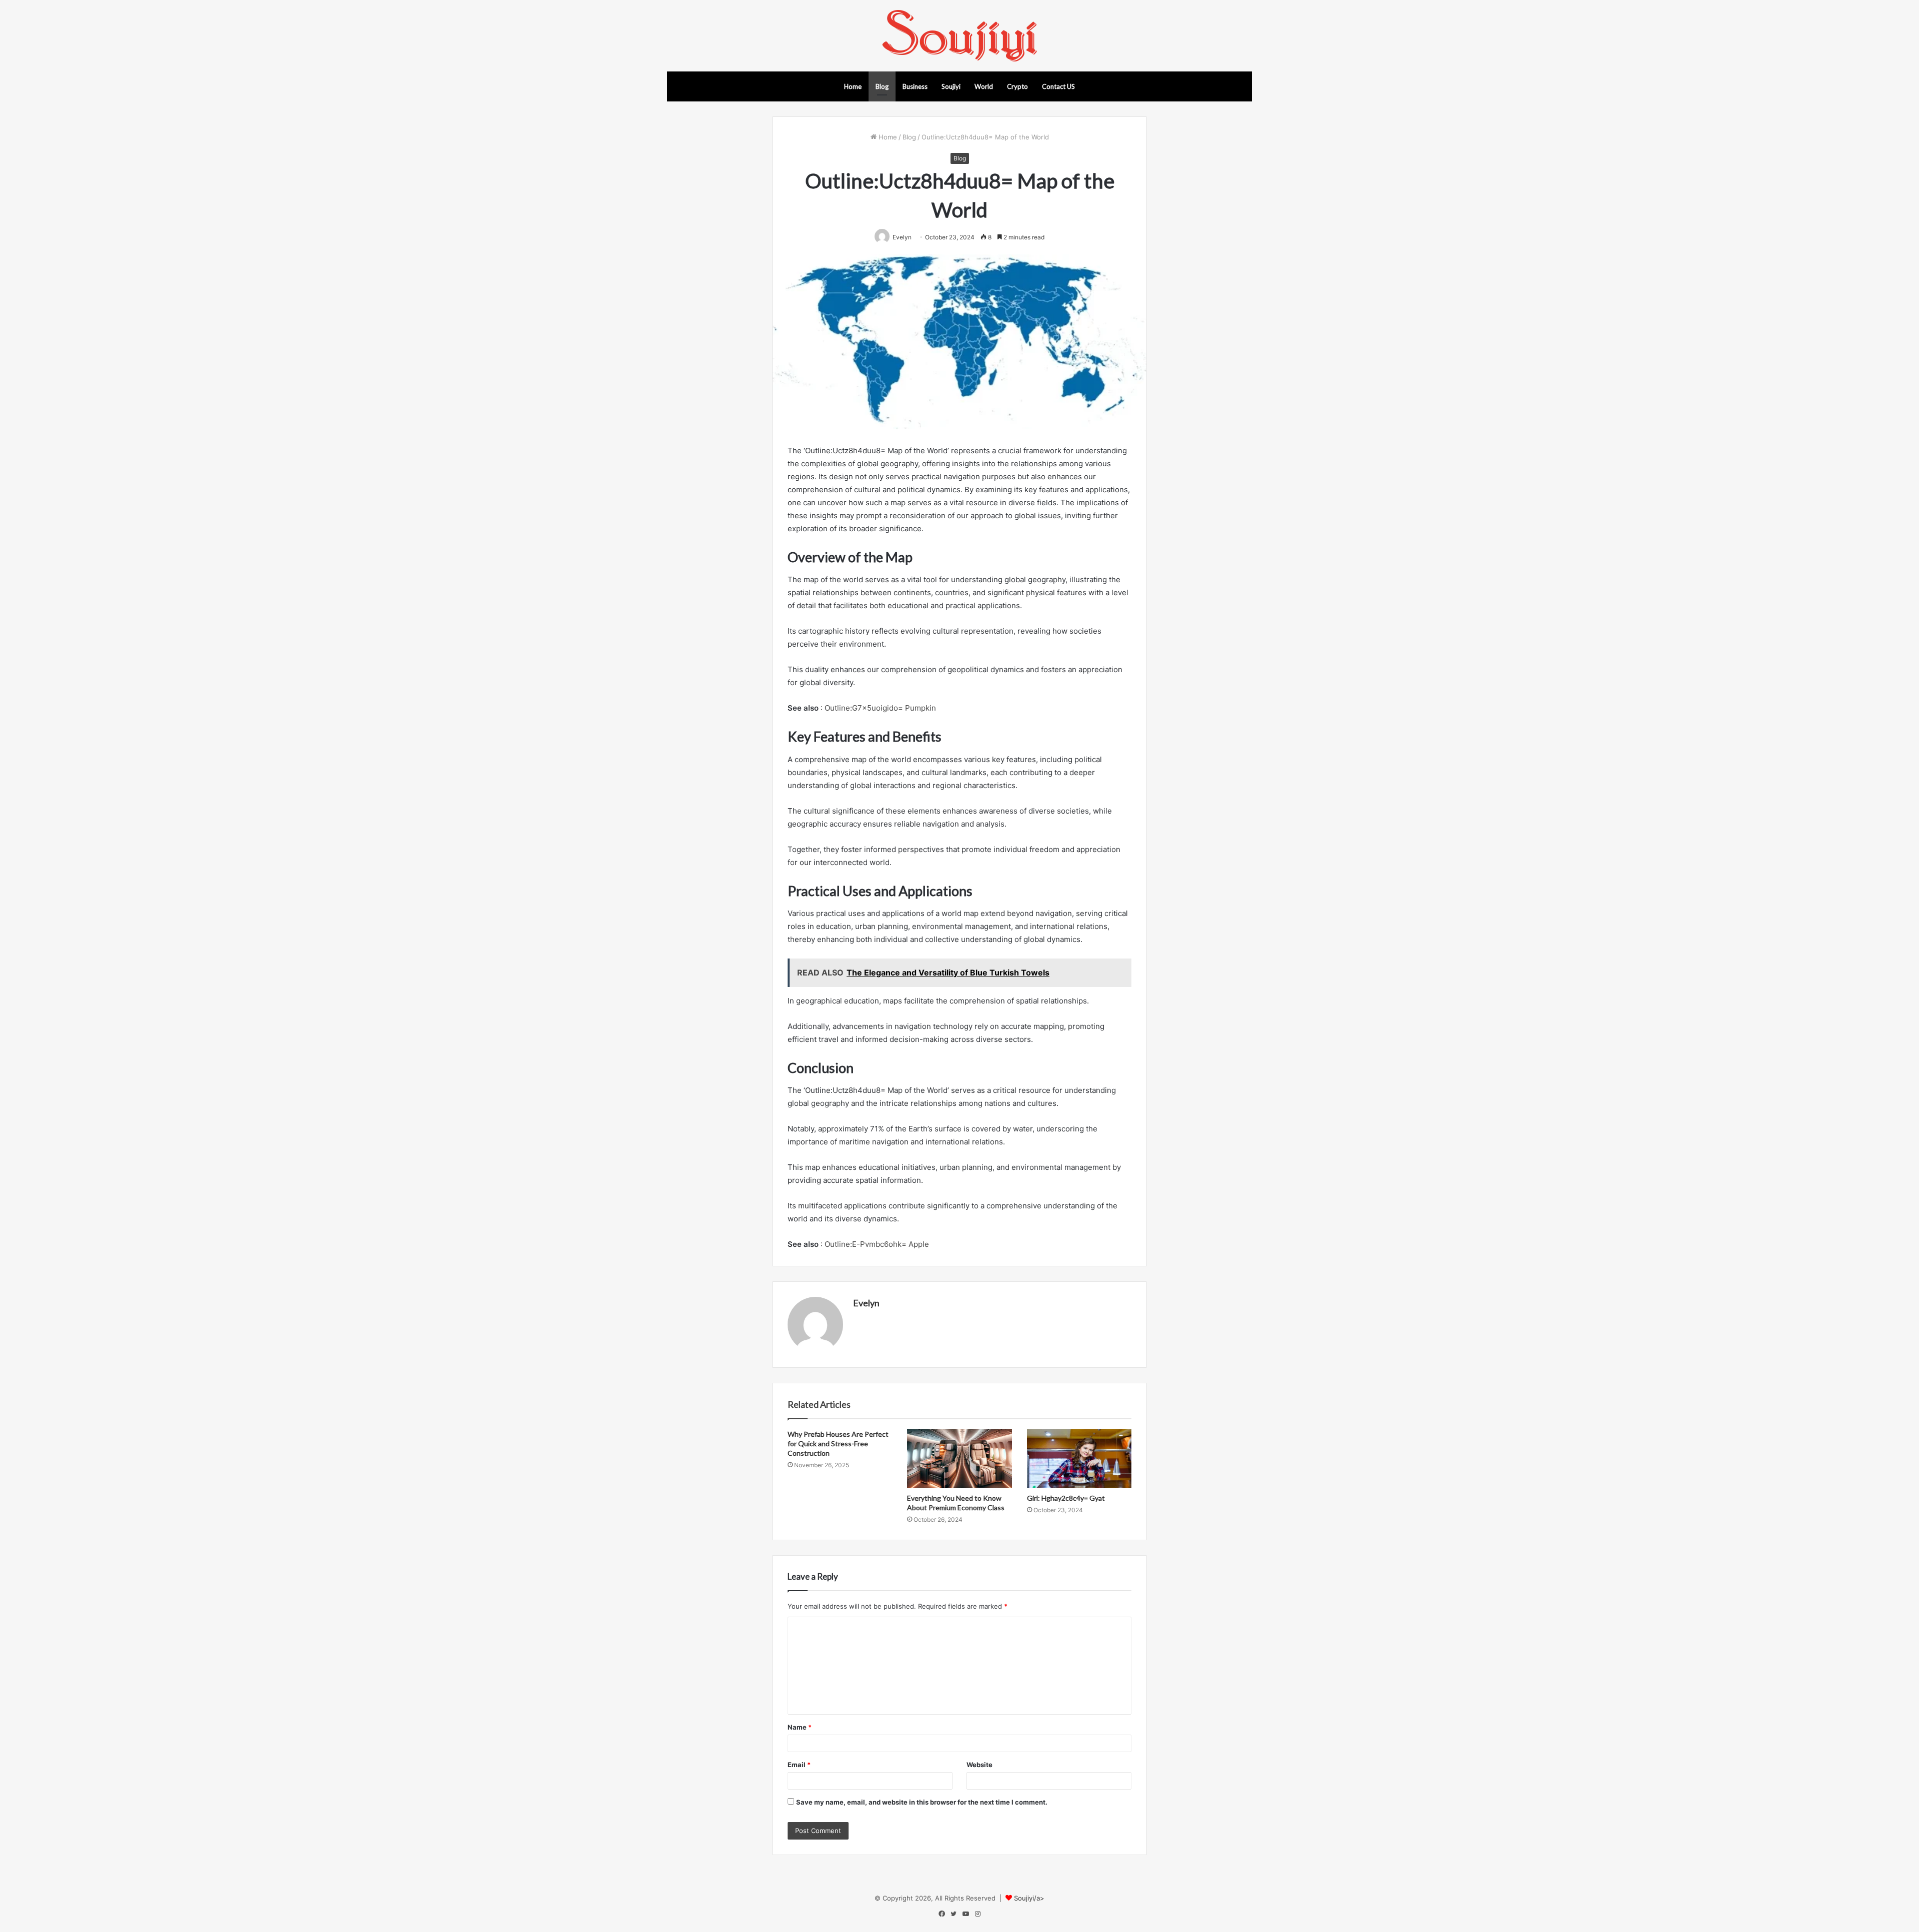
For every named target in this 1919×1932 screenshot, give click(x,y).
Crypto (1017, 86)
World (984, 86)
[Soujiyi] (959, 36)
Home (853, 86)
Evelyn (866, 1303)
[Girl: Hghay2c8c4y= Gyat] (1079, 1459)
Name (800, 1727)
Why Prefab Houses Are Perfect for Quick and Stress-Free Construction (838, 1444)
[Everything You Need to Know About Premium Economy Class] (959, 1459)
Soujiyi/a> (1029, 1898)
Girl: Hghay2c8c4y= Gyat (1066, 1498)
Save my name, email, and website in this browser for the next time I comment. (922, 1802)
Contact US (1058, 86)
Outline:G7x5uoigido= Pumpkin (880, 708)
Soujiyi (951, 86)
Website (979, 1765)
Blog (882, 86)
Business (915, 86)
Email (799, 1765)
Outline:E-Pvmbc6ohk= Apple (877, 1244)
